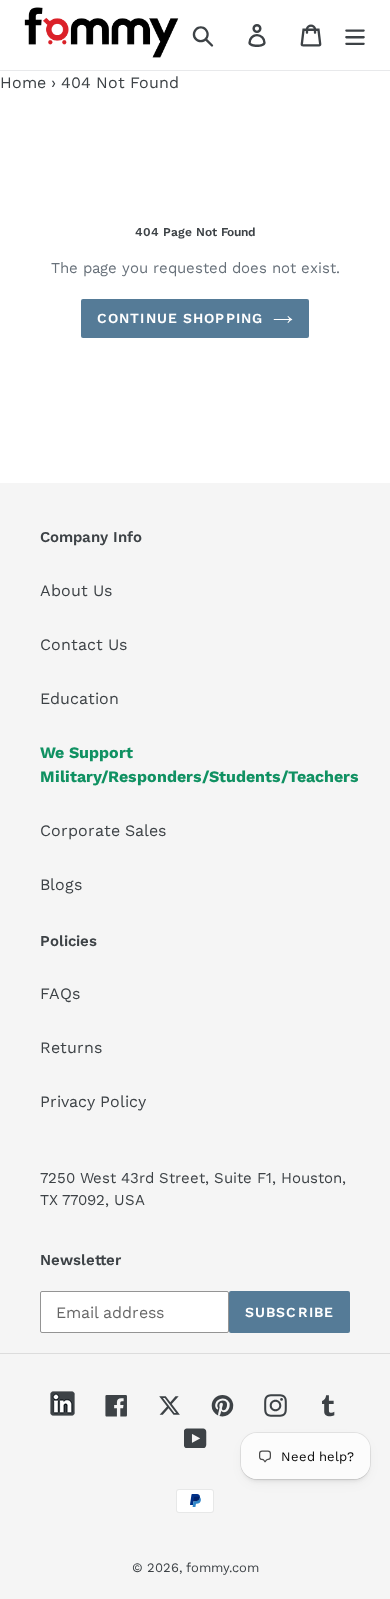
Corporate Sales (103, 830)
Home (23, 82)
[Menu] (355, 35)
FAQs (60, 993)
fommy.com (222, 1567)
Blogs (61, 884)
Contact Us (83, 644)
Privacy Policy (93, 1101)
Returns (71, 1047)
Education (79, 698)
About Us (76, 590)
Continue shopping (180, 318)
